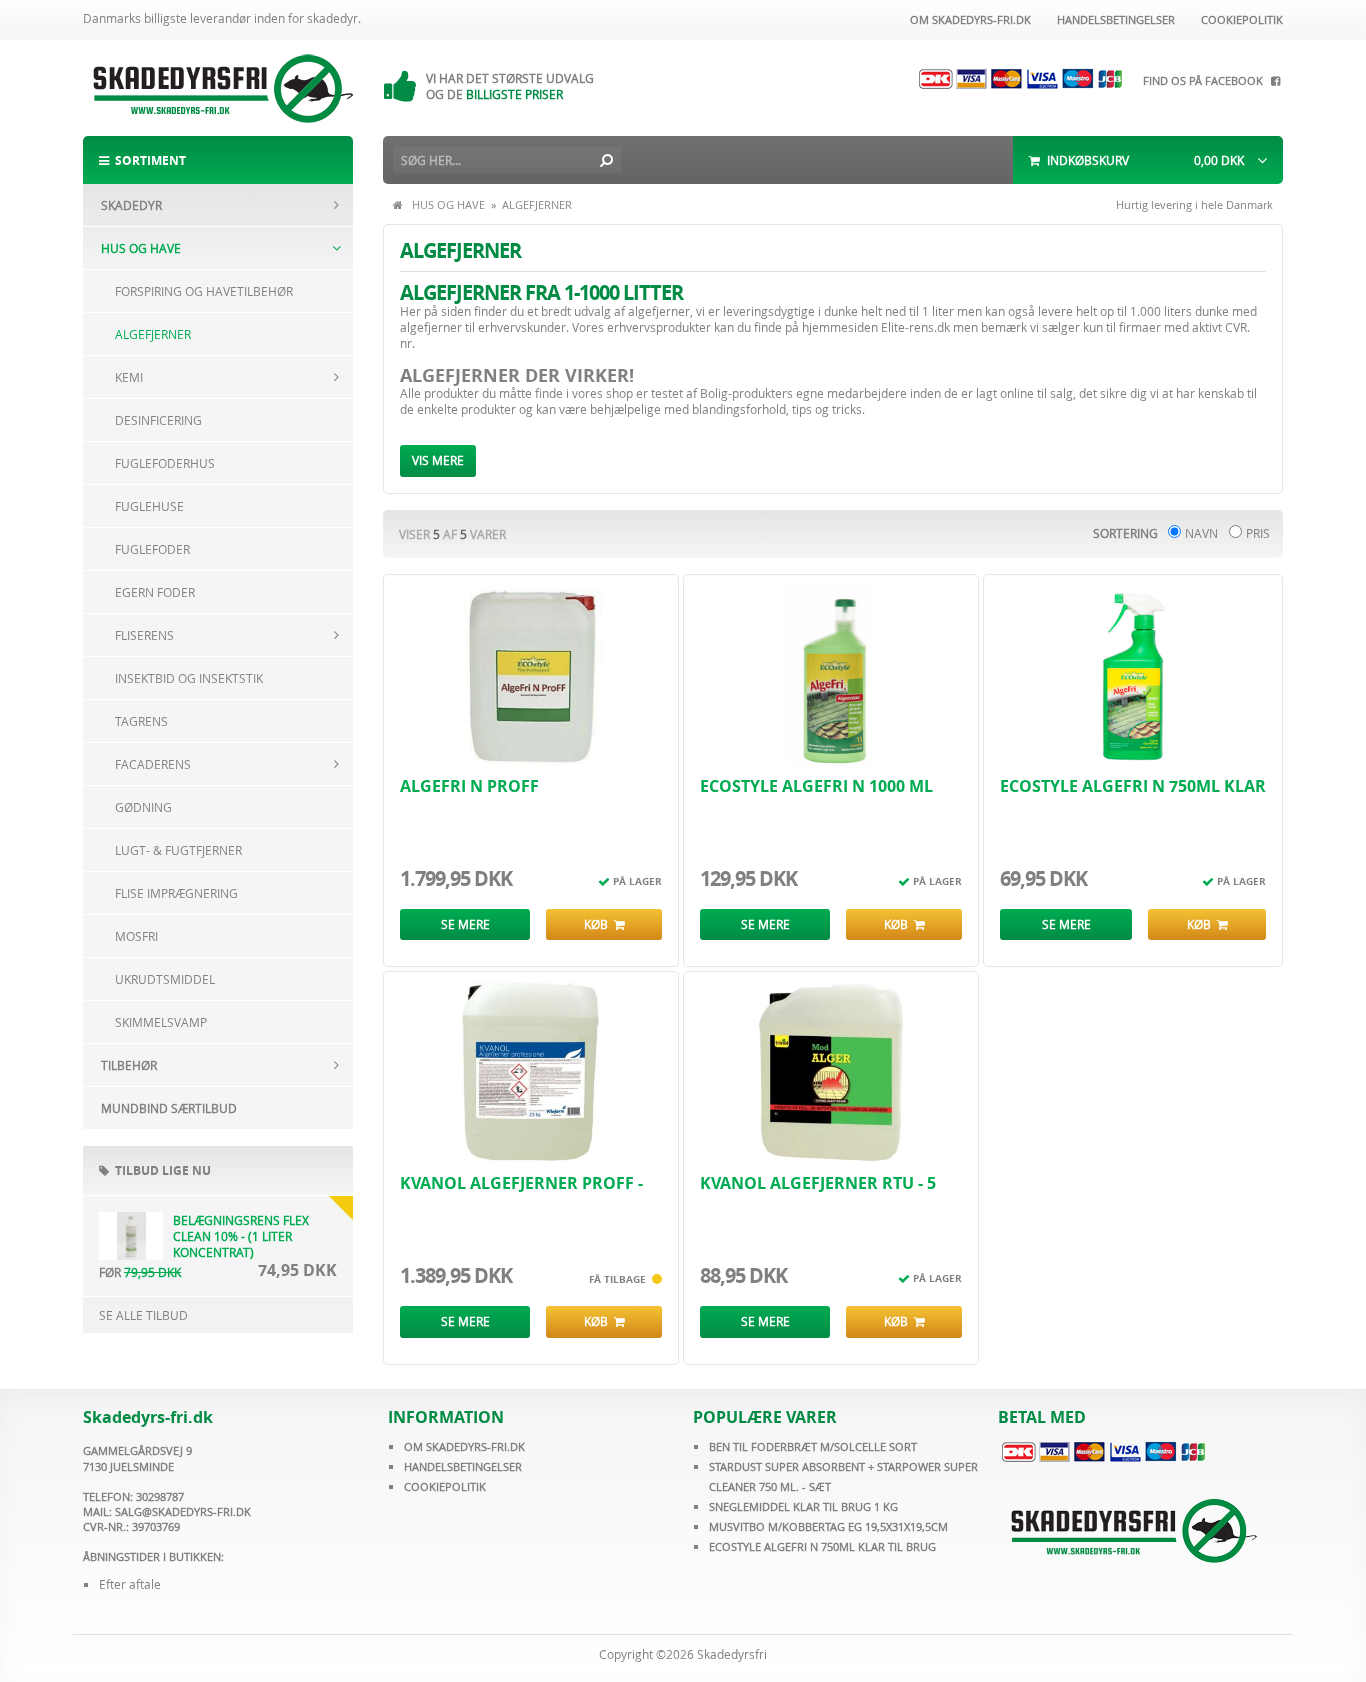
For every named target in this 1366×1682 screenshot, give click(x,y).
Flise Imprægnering (176, 893)
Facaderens (153, 764)
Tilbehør (129, 1065)
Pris (1258, 533)
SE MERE (465, 924)
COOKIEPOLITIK (445, 1486)
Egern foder (155, 592)
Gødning (143, 807)
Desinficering (158, 420)
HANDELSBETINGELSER (463, 1466)
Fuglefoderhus (165, 463)
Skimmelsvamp (161, 1022)
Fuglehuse (149, 506)
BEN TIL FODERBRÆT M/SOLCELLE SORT (813, 1446)
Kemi (129, 377)
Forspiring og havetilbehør (204, 291)
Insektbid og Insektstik (189, 678)
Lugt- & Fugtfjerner (178, 850)
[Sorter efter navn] (1174, 533)
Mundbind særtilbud (169, 1108)
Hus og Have (141, 248)
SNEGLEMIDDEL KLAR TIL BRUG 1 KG (803, 1506)
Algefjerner (153, 334)
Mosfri (136, 936)
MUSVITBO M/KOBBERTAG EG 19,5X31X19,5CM (828, 1526)
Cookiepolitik (1239, 19)
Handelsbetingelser (1113, 19)
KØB (599, 924)
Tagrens (141, 721)
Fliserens (144, 635)
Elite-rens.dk (915, 327)
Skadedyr (131, 205)
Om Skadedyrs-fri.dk (967, 19)
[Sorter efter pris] (1235, 533)
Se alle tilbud (143, 1315)
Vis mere (438, 460)
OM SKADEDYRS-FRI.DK (464, 1446)
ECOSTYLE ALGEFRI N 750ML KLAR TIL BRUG (822, 1546)
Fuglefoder (152, 549)
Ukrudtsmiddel (165, 979)
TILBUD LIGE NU (160, 1170)
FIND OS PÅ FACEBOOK (1206, 80)
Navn (1201, 533)
